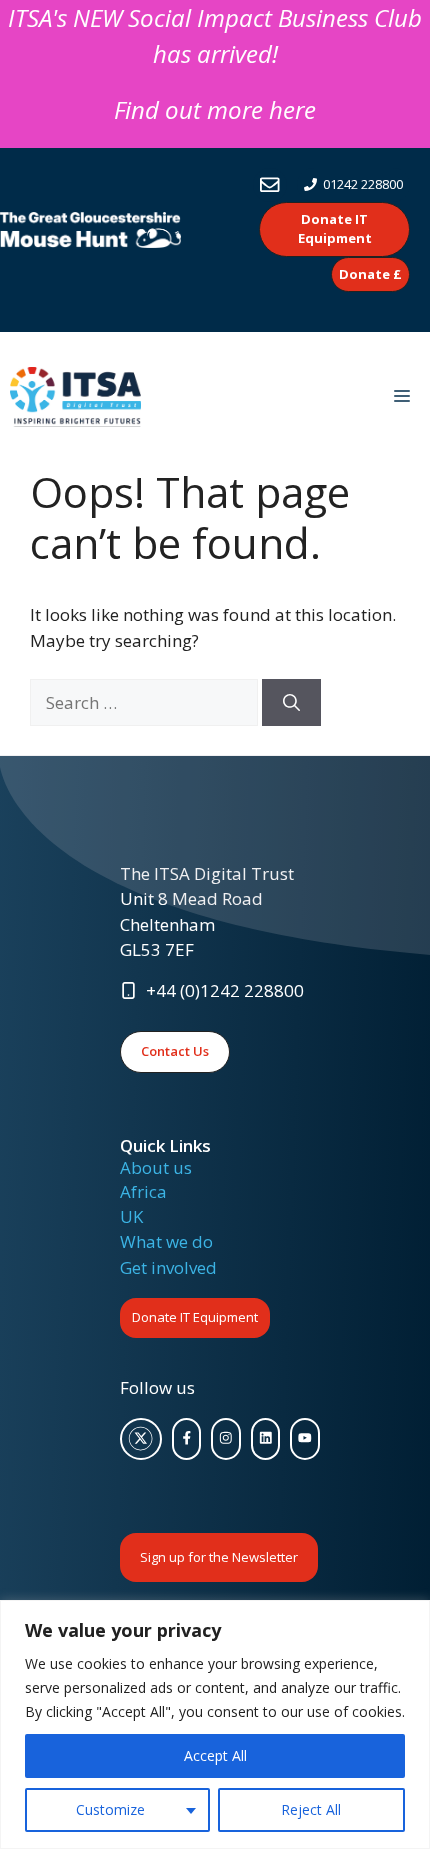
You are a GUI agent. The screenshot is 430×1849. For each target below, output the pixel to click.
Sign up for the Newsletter (219, 1557)
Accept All (215, 1755)
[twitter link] (141, 1439)
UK (131, 1216)
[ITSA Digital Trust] (75, 397)
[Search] (291, 703)
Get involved (168, 1267)
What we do (166, 1241)
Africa (143, 1191)
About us (156, 1167)
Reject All (311, 1809)
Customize (110, 1809)
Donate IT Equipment (195, 1317)
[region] (215, 1724)
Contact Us (175, 1051)
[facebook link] (187, 1439)
